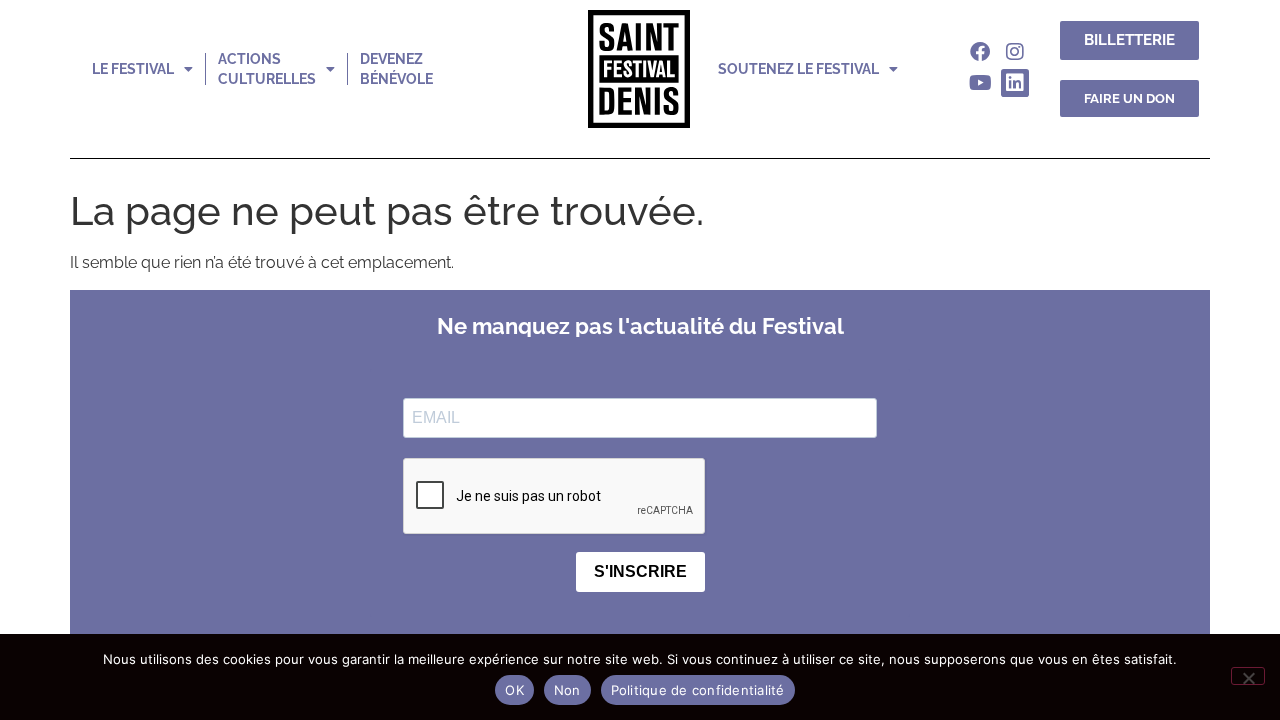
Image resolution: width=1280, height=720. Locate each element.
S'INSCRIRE (640, 571)
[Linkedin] (1015, 83)
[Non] (1248, 676)
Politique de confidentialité (698, 690)
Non (567, 690)
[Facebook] (980, 52)
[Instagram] (1015, 52)
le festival (133, 69)
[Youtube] (980, 83)
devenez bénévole (396, 69)
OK (514, 690)
